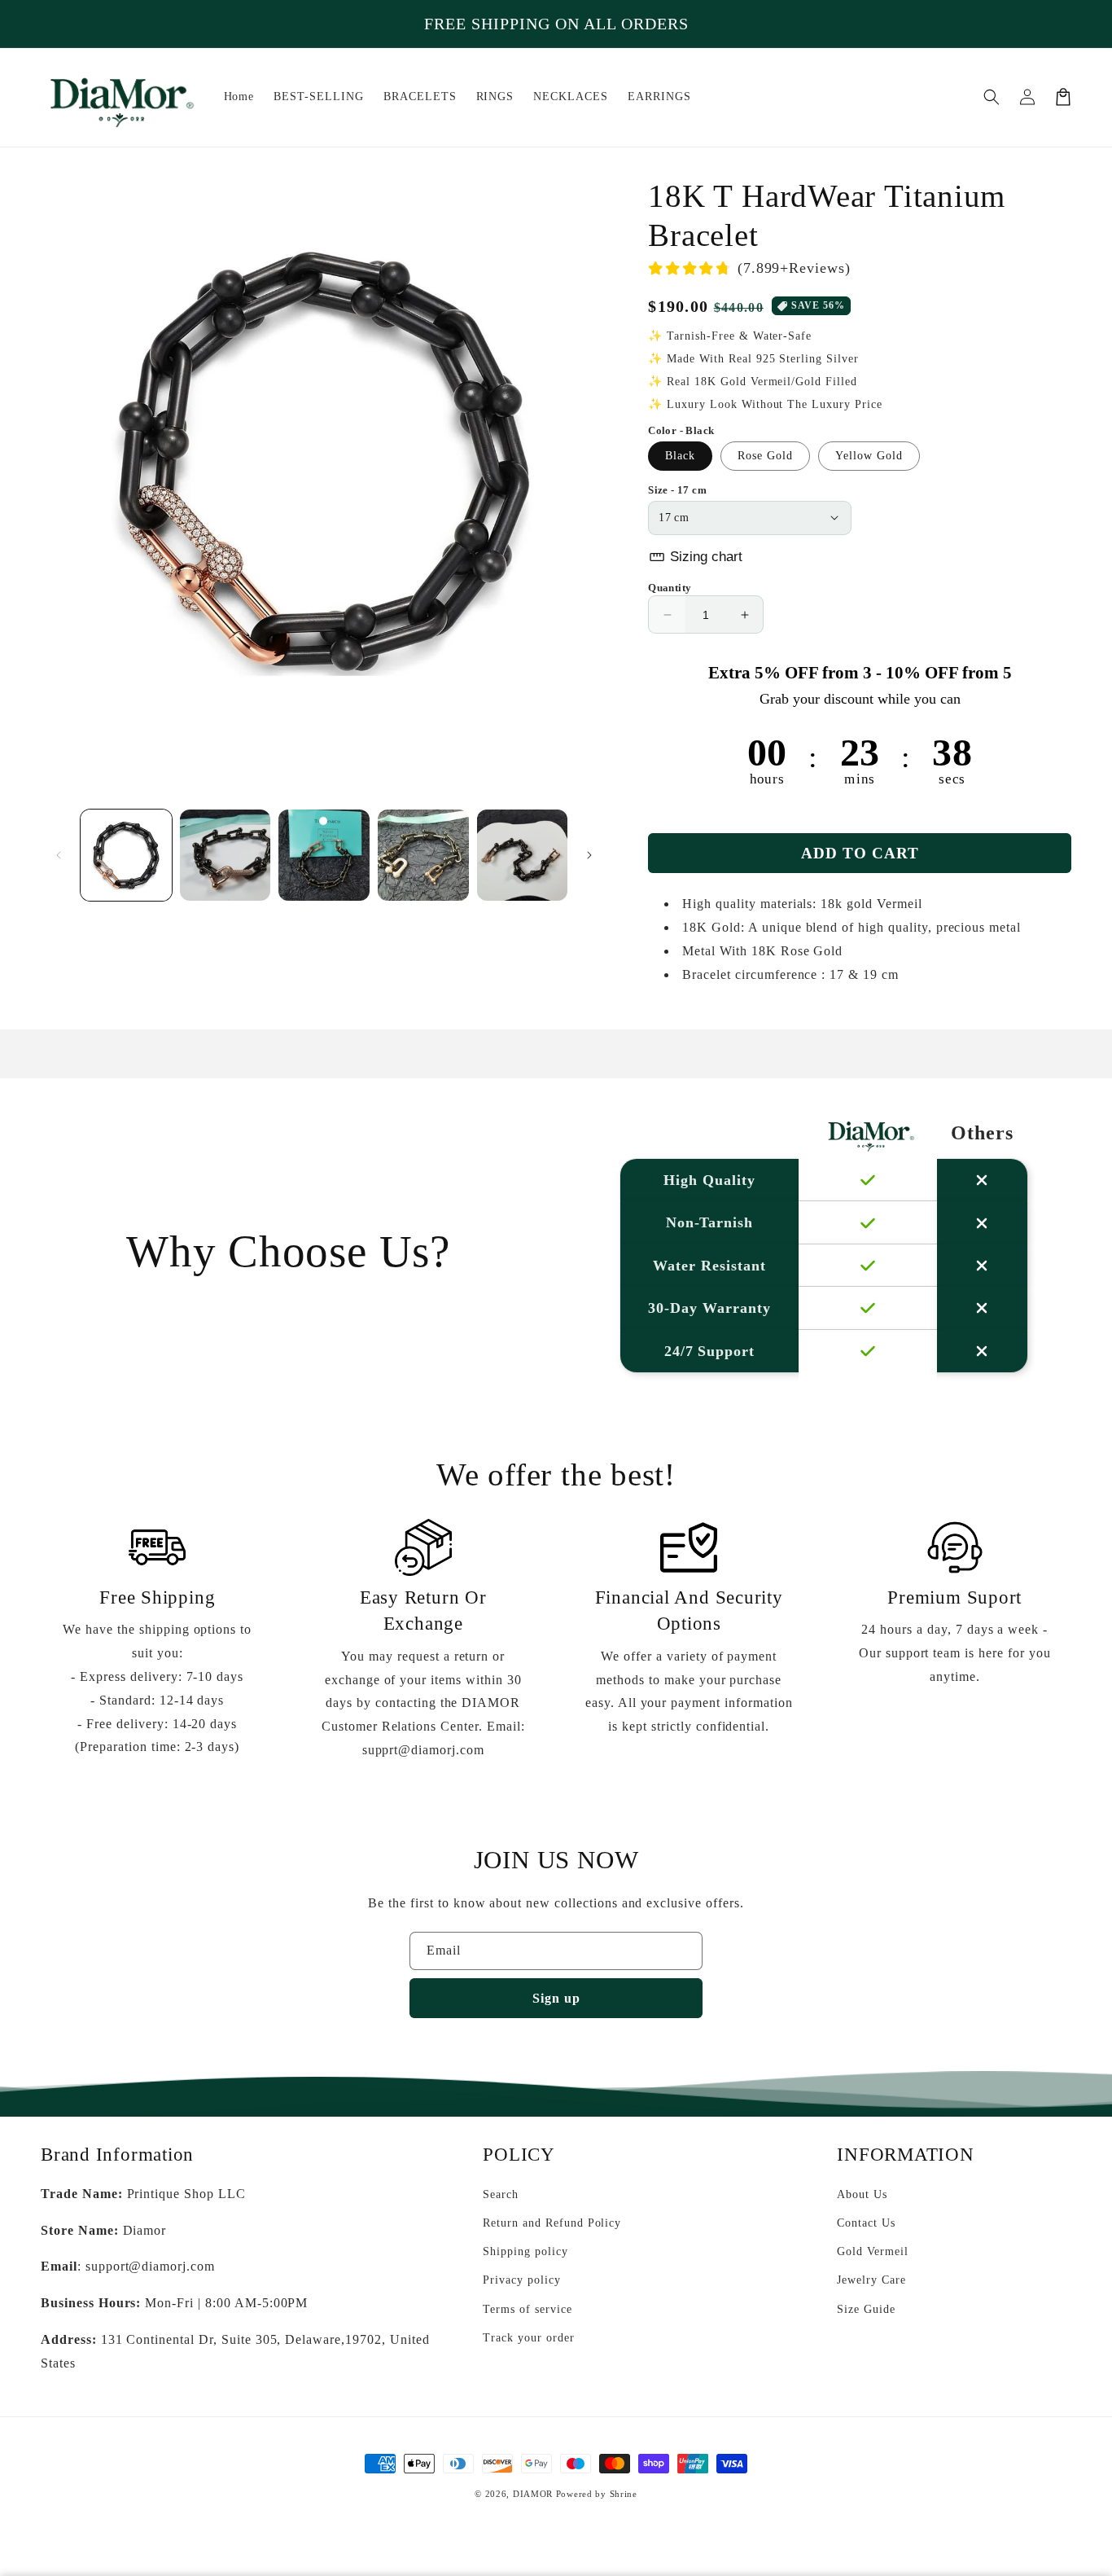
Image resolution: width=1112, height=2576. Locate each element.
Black (680, 456)
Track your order (528, 2338)
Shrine (624, 2494)
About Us (862, 2194)
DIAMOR (533, 2494)
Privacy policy (521, 2280)
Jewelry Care (871, 2280)
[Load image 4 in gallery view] (423, 855)
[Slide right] (589, 855)
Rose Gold (765, 456)
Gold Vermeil (873, 2251)
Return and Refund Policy (552, 2223)
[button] (992, 97)
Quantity (670, 588)
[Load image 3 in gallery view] (324, 855)
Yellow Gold (869, 456)
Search (501, 2194)
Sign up (556, 1998)
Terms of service (527, 2309)
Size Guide (866, 2309)
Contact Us (866, 2223)
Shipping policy (525, 2251)
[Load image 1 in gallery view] (126, 855)
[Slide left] (59, 855)
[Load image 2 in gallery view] (225, 855)
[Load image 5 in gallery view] (523, 855)
